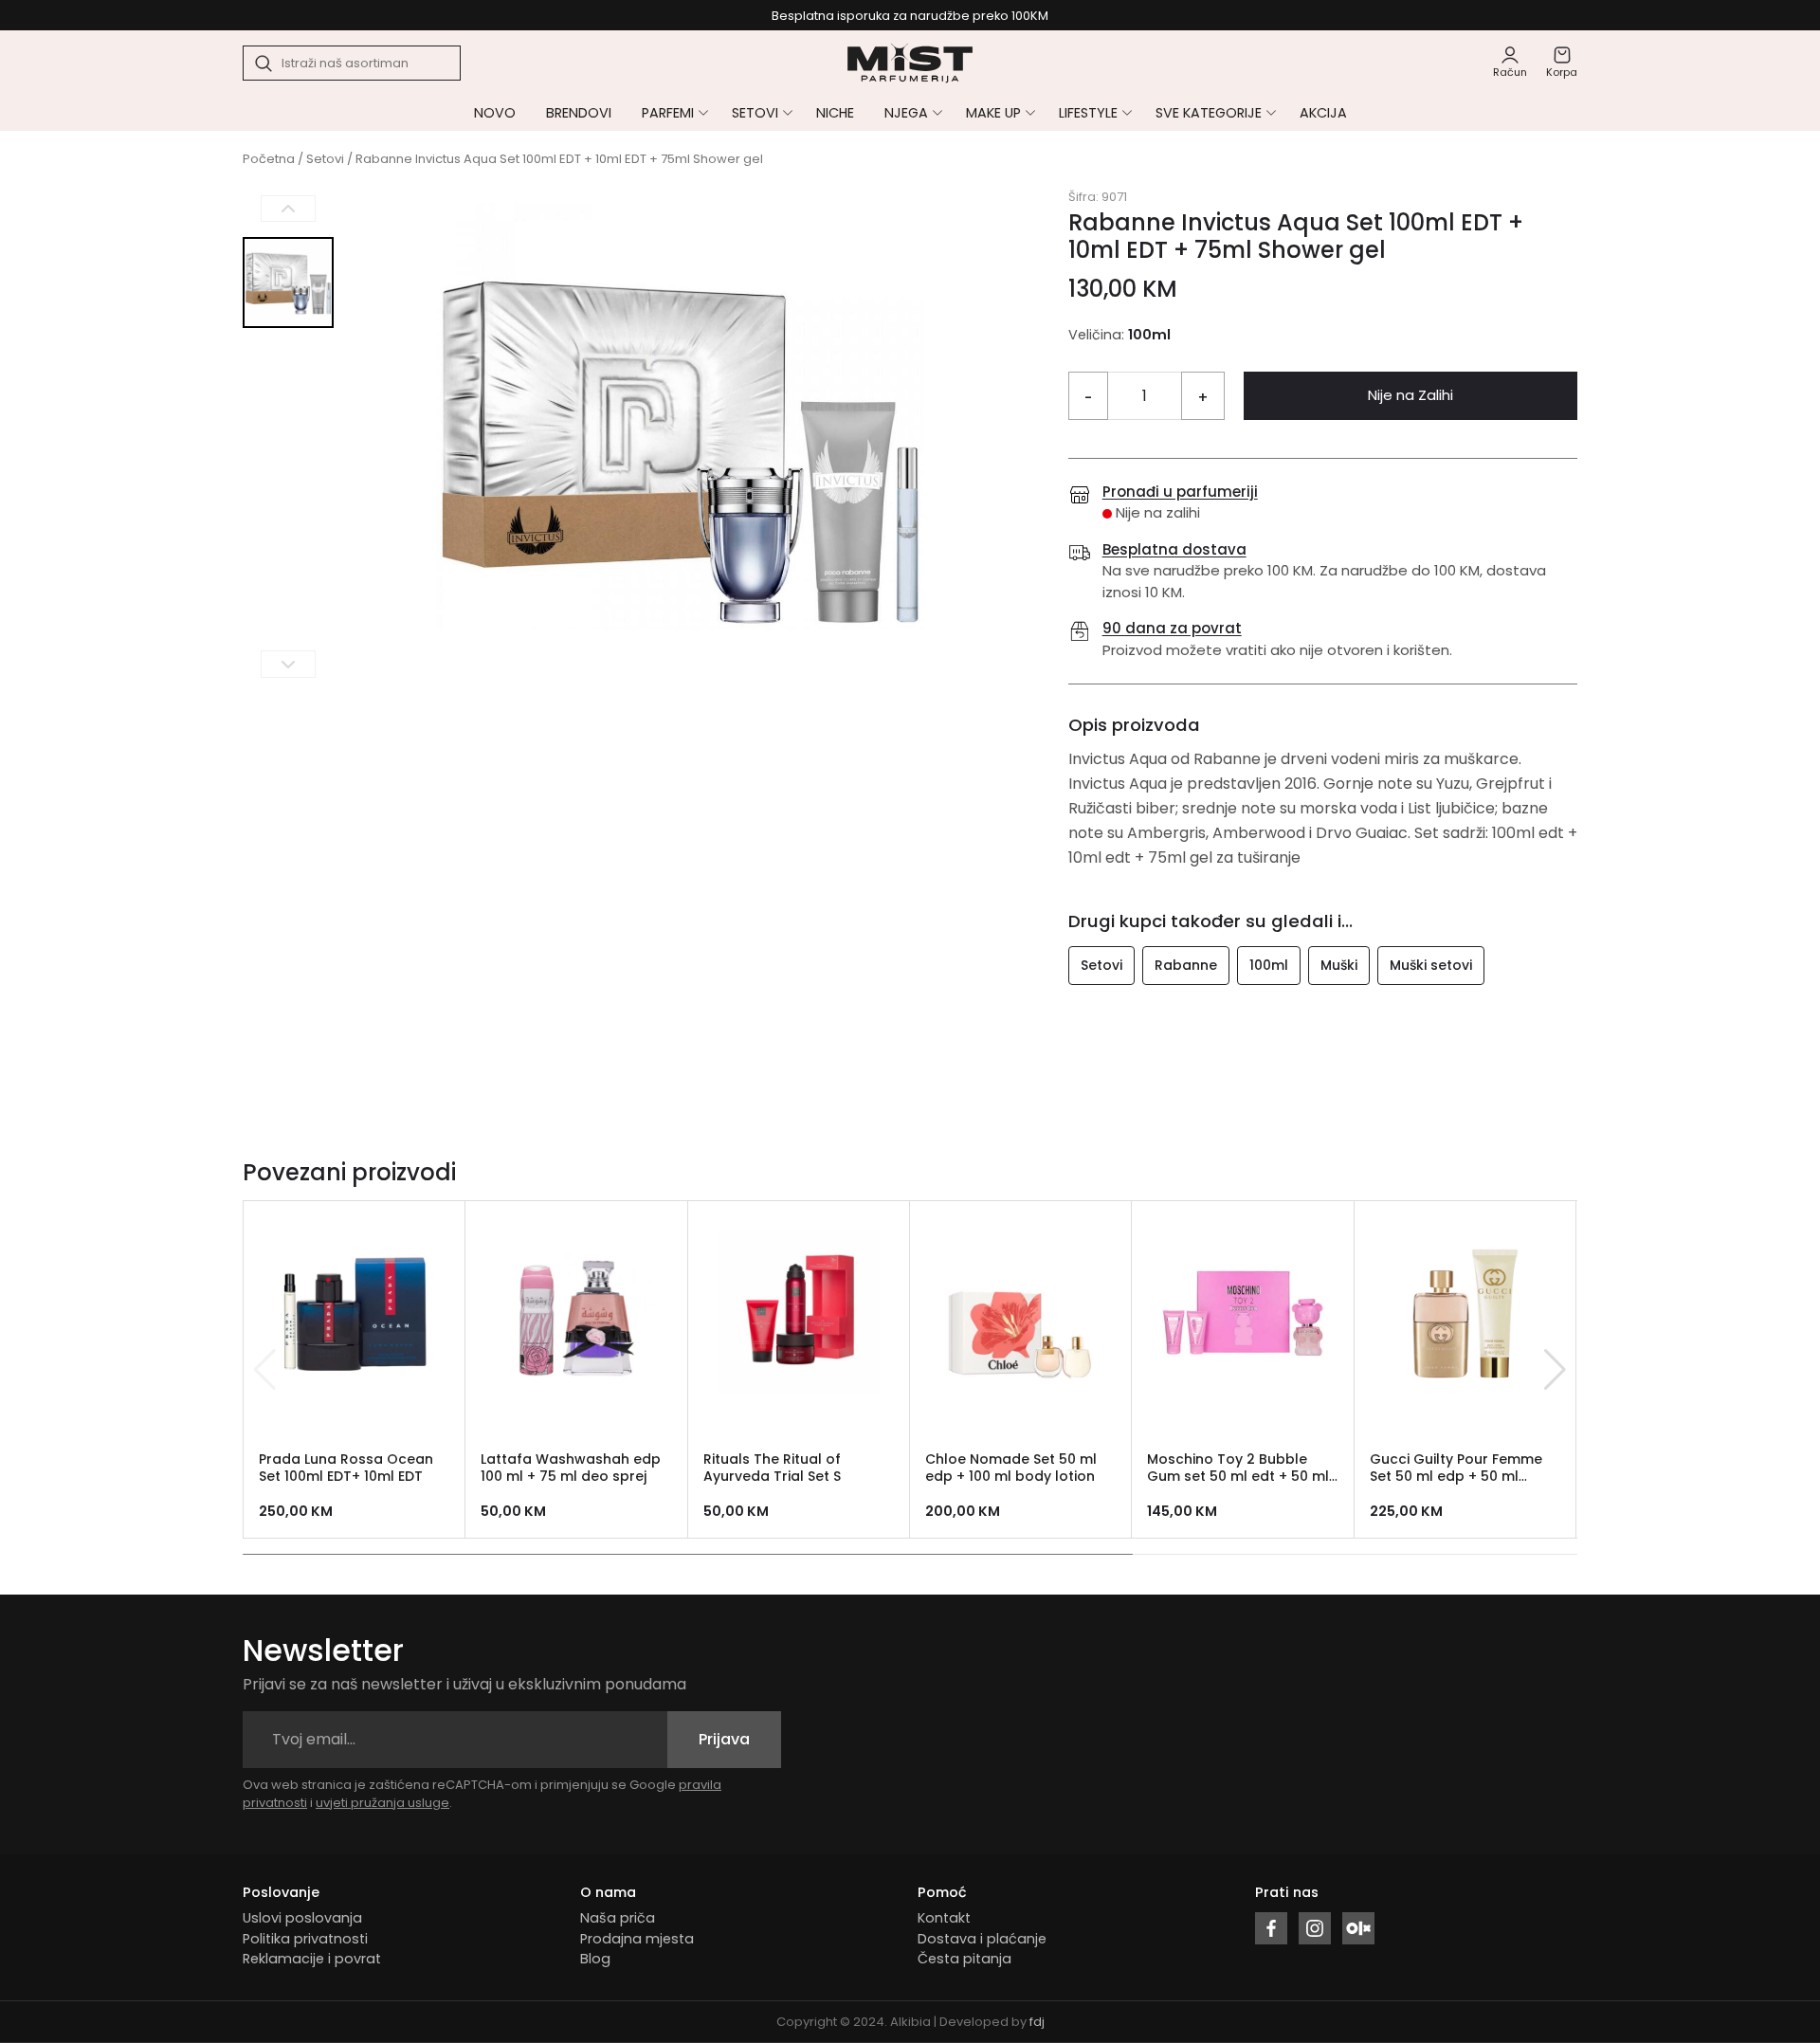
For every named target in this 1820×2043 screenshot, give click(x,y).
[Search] (264, 64)
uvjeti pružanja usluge (382, 1803)
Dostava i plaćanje (982, 1939)
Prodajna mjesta (637, 1939)
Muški (1339, 965)
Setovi (755, 113)
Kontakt (944, 1918)
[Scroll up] (288, 209)
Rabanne (1186, 965)
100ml (1269, 965)
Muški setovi (1431, 965)
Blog (595, 1959)
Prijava (724, 1739)
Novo (495, 113)
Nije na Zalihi (1410, 395)
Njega (906, 113)
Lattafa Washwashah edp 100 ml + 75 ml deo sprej (571, 1468)
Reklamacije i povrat (312, 1959)
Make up (993, 113)
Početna (269, 159)
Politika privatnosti (305, 1939)
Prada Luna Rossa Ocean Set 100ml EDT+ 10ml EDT (346, 1468)
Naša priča (618, 1918)
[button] (1555, 1370)
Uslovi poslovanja (302, 1918)
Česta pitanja (965, 1959)
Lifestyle (1088, 113)
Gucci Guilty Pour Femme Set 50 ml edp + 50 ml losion (1456, 1477)
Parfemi (668, 113)
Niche (835, 113)
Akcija (1323, 113)
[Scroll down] (288, 664)
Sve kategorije (1209, 113)
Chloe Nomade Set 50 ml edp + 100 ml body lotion (1011, 1468)
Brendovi (579, 113)
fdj (1037, 2022)
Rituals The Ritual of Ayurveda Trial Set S (772, 1468)
